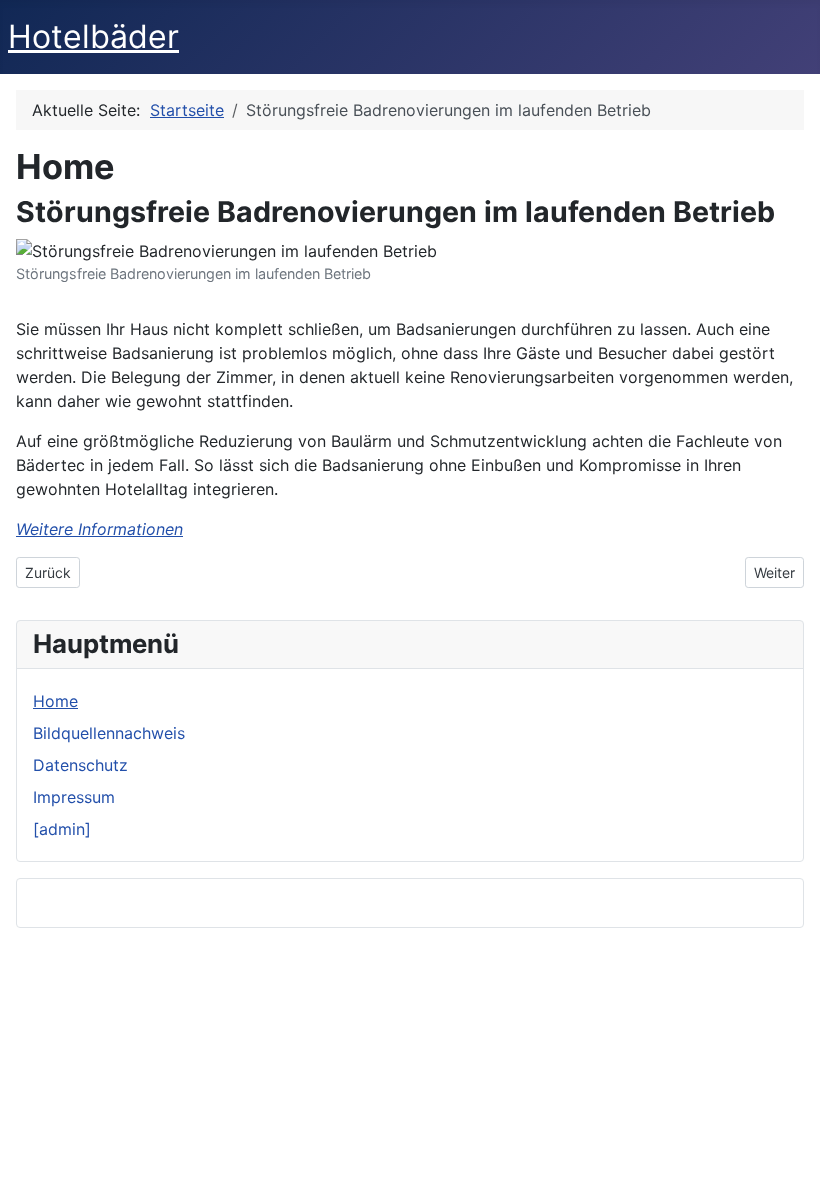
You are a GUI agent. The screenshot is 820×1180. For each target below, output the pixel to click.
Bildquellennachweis (109, 733)
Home (55, 701)
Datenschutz (80, 765)
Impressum (74, 797)
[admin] (62, 829)
